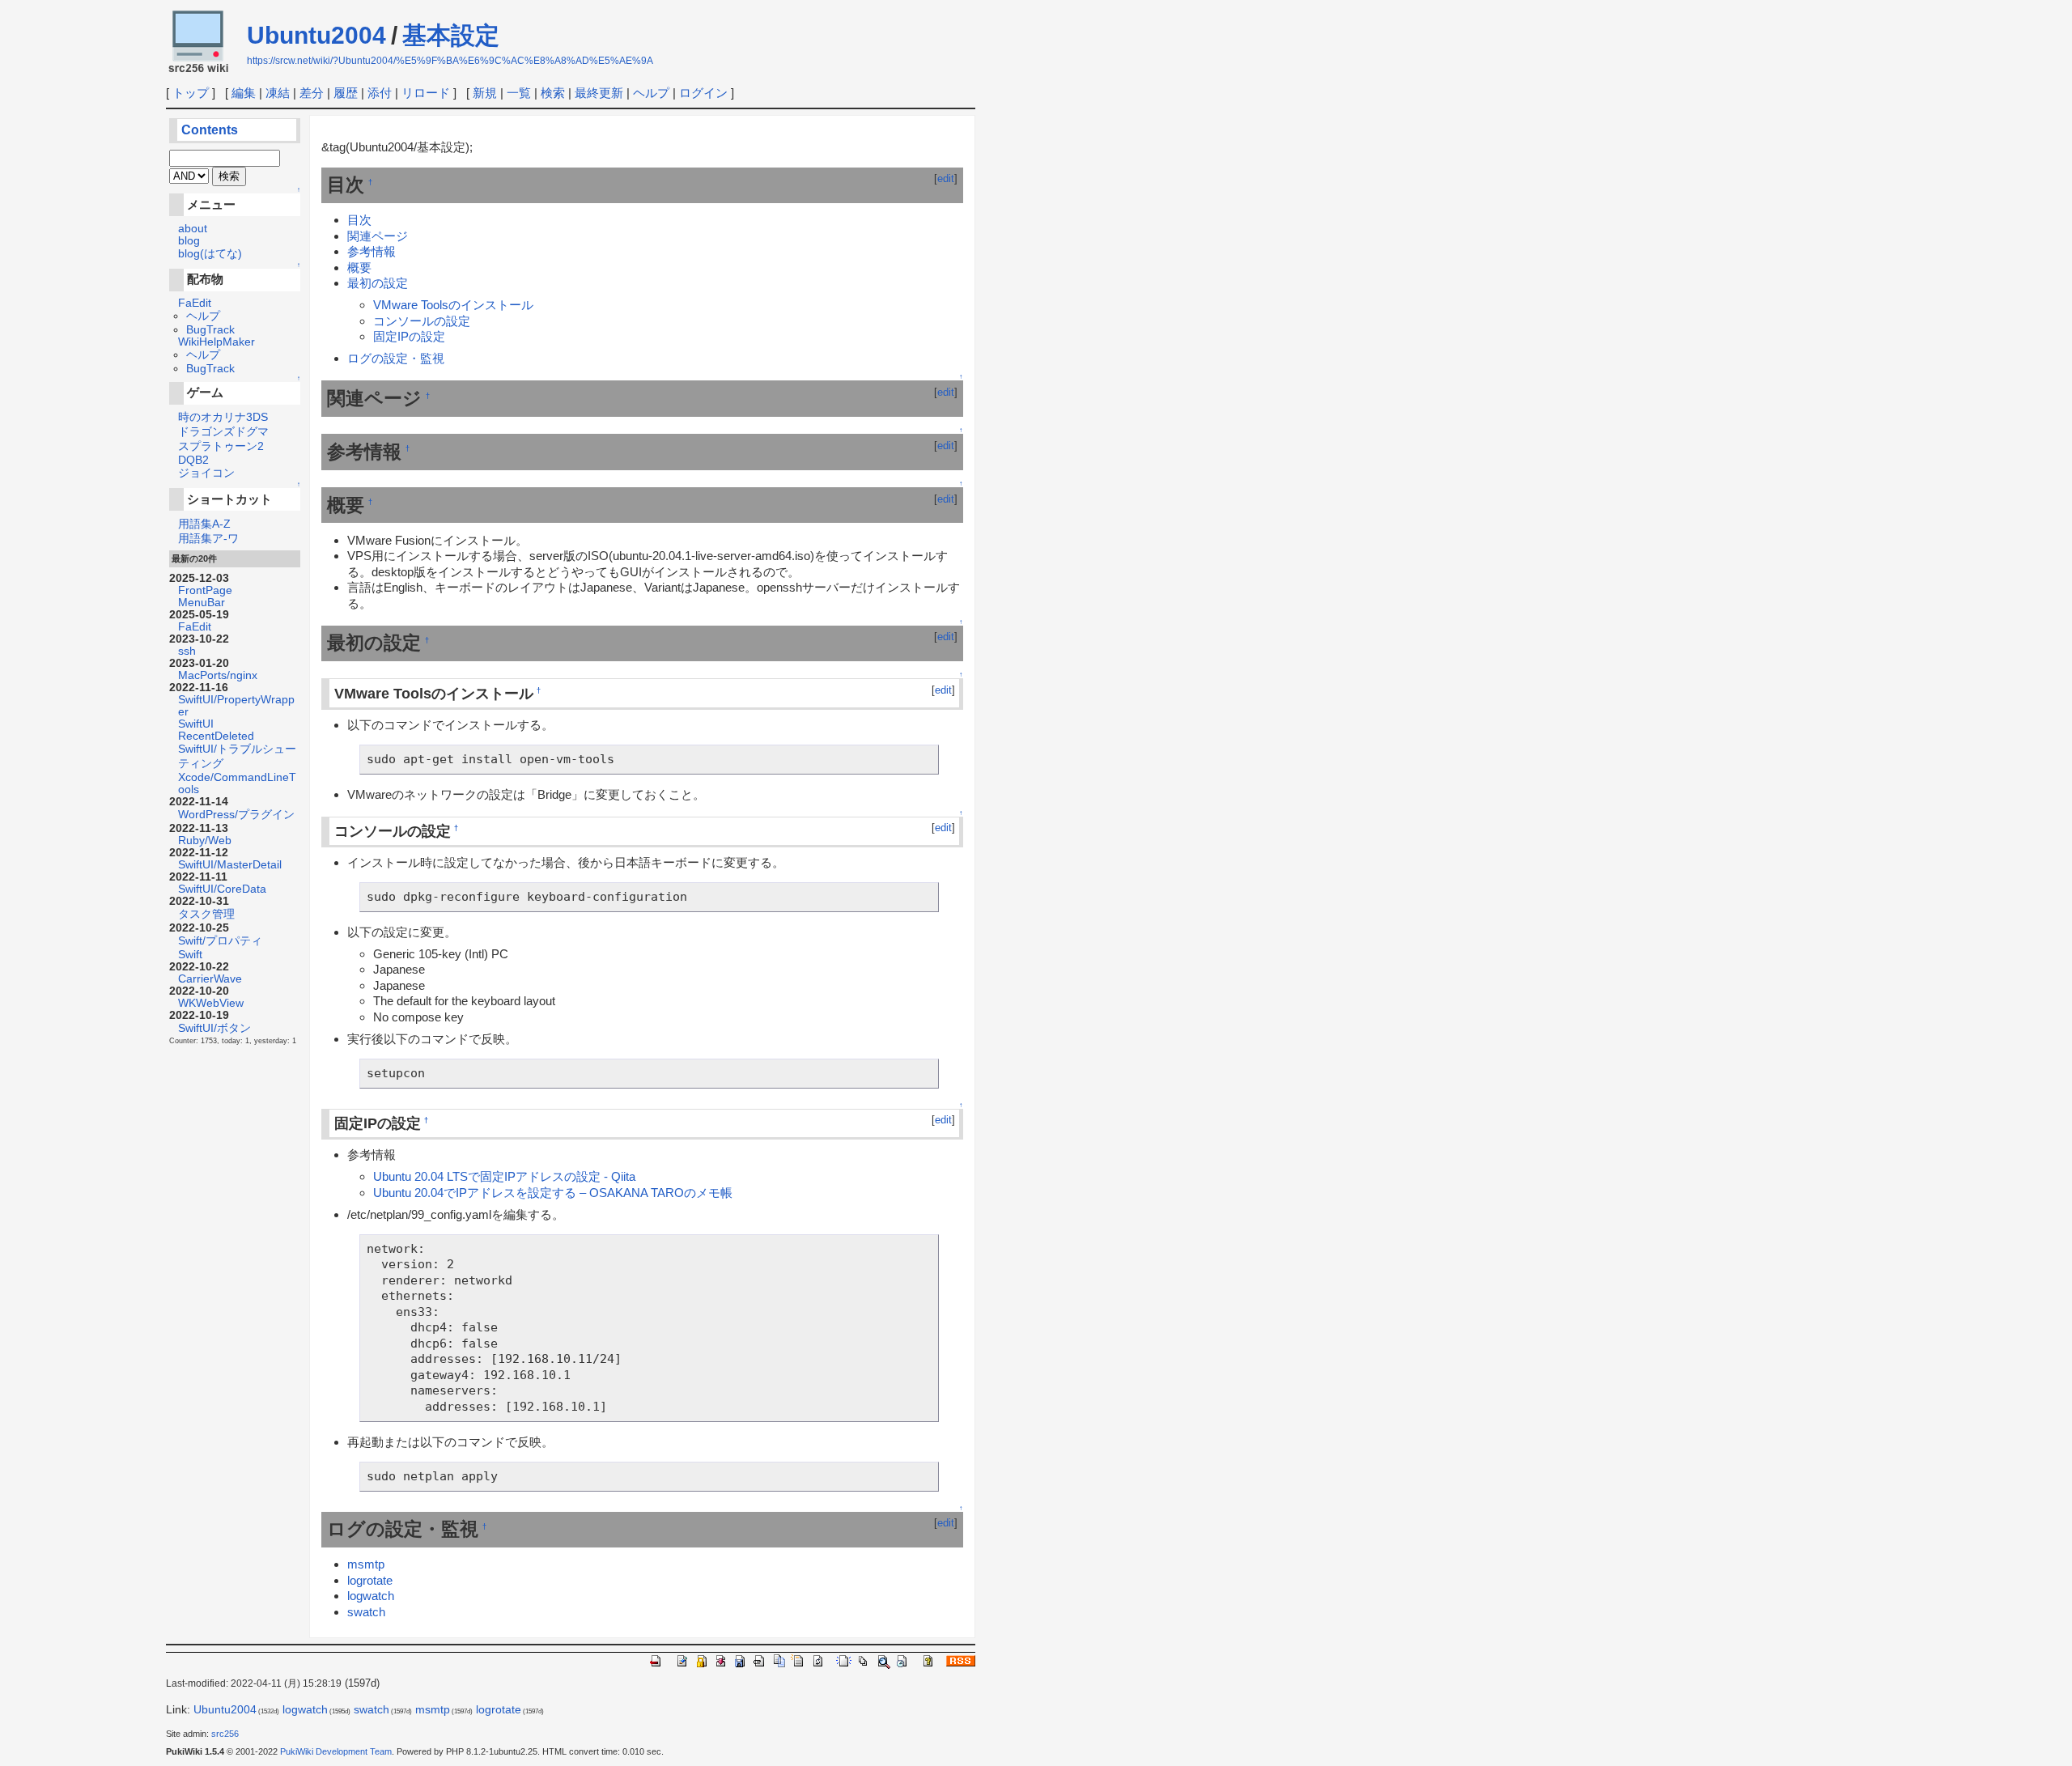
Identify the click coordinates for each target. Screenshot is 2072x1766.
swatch (366, 1612)
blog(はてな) (210, 254)
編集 (244, 93)
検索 (553, 93)
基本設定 (451, 35)
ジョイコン (206, 473)
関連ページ (378, 236)
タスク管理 (206, 914)
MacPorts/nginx (218, 675)
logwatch (371, 1596)
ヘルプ (651, 93)
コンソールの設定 (422, 321)
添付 (380, 93)
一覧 (519, 93)
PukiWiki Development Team (336, 1751)
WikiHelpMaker (217, 342)
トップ (191, 93)
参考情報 (372, 251)
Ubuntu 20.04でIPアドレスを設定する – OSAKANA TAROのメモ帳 (553, 1193)
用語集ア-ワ (208, 539)
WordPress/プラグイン (236, 815)
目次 (359, 220)
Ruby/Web (205, 841)
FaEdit (195, 303)
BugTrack (210, 330)
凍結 (278, 93)
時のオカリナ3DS (223, 417)
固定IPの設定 (409, 336)
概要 (359, 267)
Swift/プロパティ (220, 941)
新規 (485, 93)
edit (946, 178)
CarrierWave (210, 979)
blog (189, 241)
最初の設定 (378, 283)
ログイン (703, 93)
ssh (187, 651)
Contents (210, 130)
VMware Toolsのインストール (453, 305)
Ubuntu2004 (316, 35)
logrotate (370, 1580)
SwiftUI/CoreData (222, 889)
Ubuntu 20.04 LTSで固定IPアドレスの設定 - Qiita (504, 1176)
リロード (426, 93)
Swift (190, 955)
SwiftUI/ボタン (214, 1028)
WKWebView (211, 1003)
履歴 (346, 93)
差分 (312, 93)
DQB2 (193, 460)
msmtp (366, 1564)
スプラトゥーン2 (221, 446)
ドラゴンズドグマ (223, 432)
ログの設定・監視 (396, 358)
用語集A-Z (204, 524)
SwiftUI (196, 724)
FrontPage (205, 590)
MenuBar (202, 603)
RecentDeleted (216, 736)
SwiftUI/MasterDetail (230, 865)
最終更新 (599, 93)
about (193, 229)
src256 (225, 1734)
